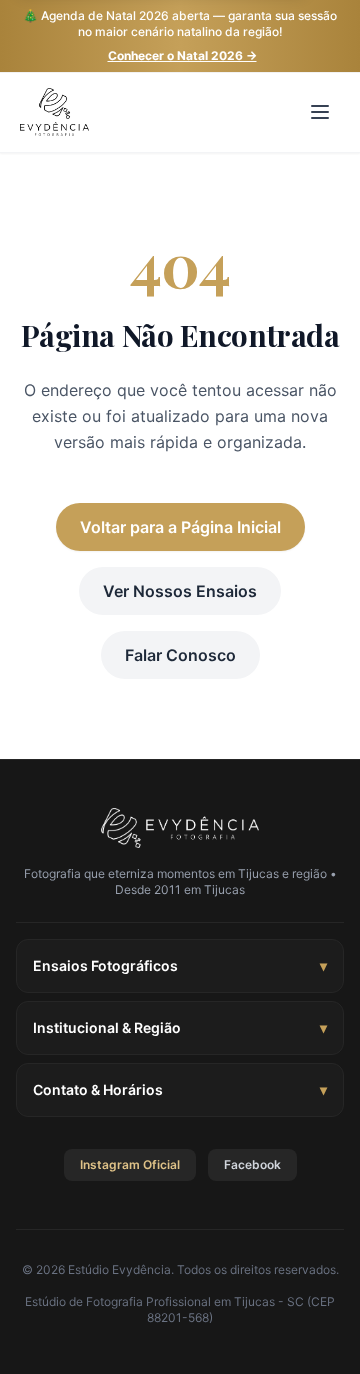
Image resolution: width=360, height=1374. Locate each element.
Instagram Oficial (130, 1164)
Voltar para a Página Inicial (180, 527)
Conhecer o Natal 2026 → (182, 55)
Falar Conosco (180, 655)
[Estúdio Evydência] (180, 828)
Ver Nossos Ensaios (180, 591)
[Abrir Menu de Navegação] (320, 112)
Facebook (252, 1164)
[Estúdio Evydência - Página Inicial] (54, 112)
